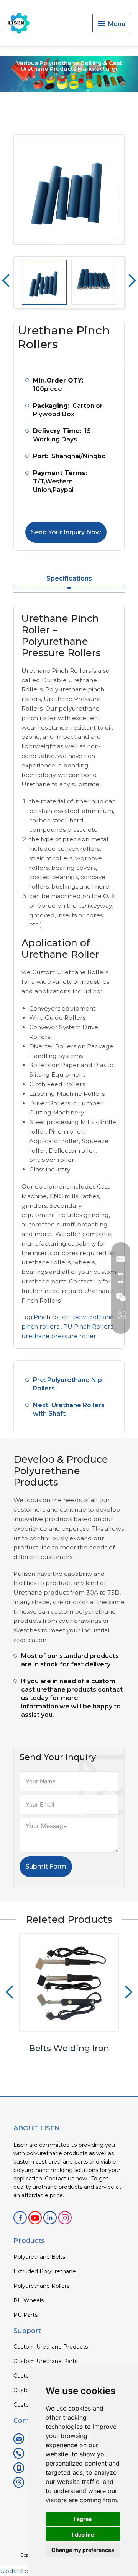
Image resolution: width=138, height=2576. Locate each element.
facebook (20, 2218)
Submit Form (46, 1866)
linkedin (50, 2218)
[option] (69, 190)
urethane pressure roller (59, 1336)
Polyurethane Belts (39, 2257)
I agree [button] (83, 2519)
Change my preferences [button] (83, 2550)
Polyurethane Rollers (41, 2286)
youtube (35, 2218)
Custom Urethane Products (51, 2347)
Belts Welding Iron (69, 2048)
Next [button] (132, 281)
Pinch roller (51, 1317)
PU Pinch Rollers (88, 1326)
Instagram (65, 2218)
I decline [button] (83, 2535)
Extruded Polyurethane (45, 2271)
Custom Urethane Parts (45, 2361)
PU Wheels (29, 2300)
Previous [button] (6, 281)
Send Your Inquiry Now (66, 532)
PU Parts (25, 2315)
